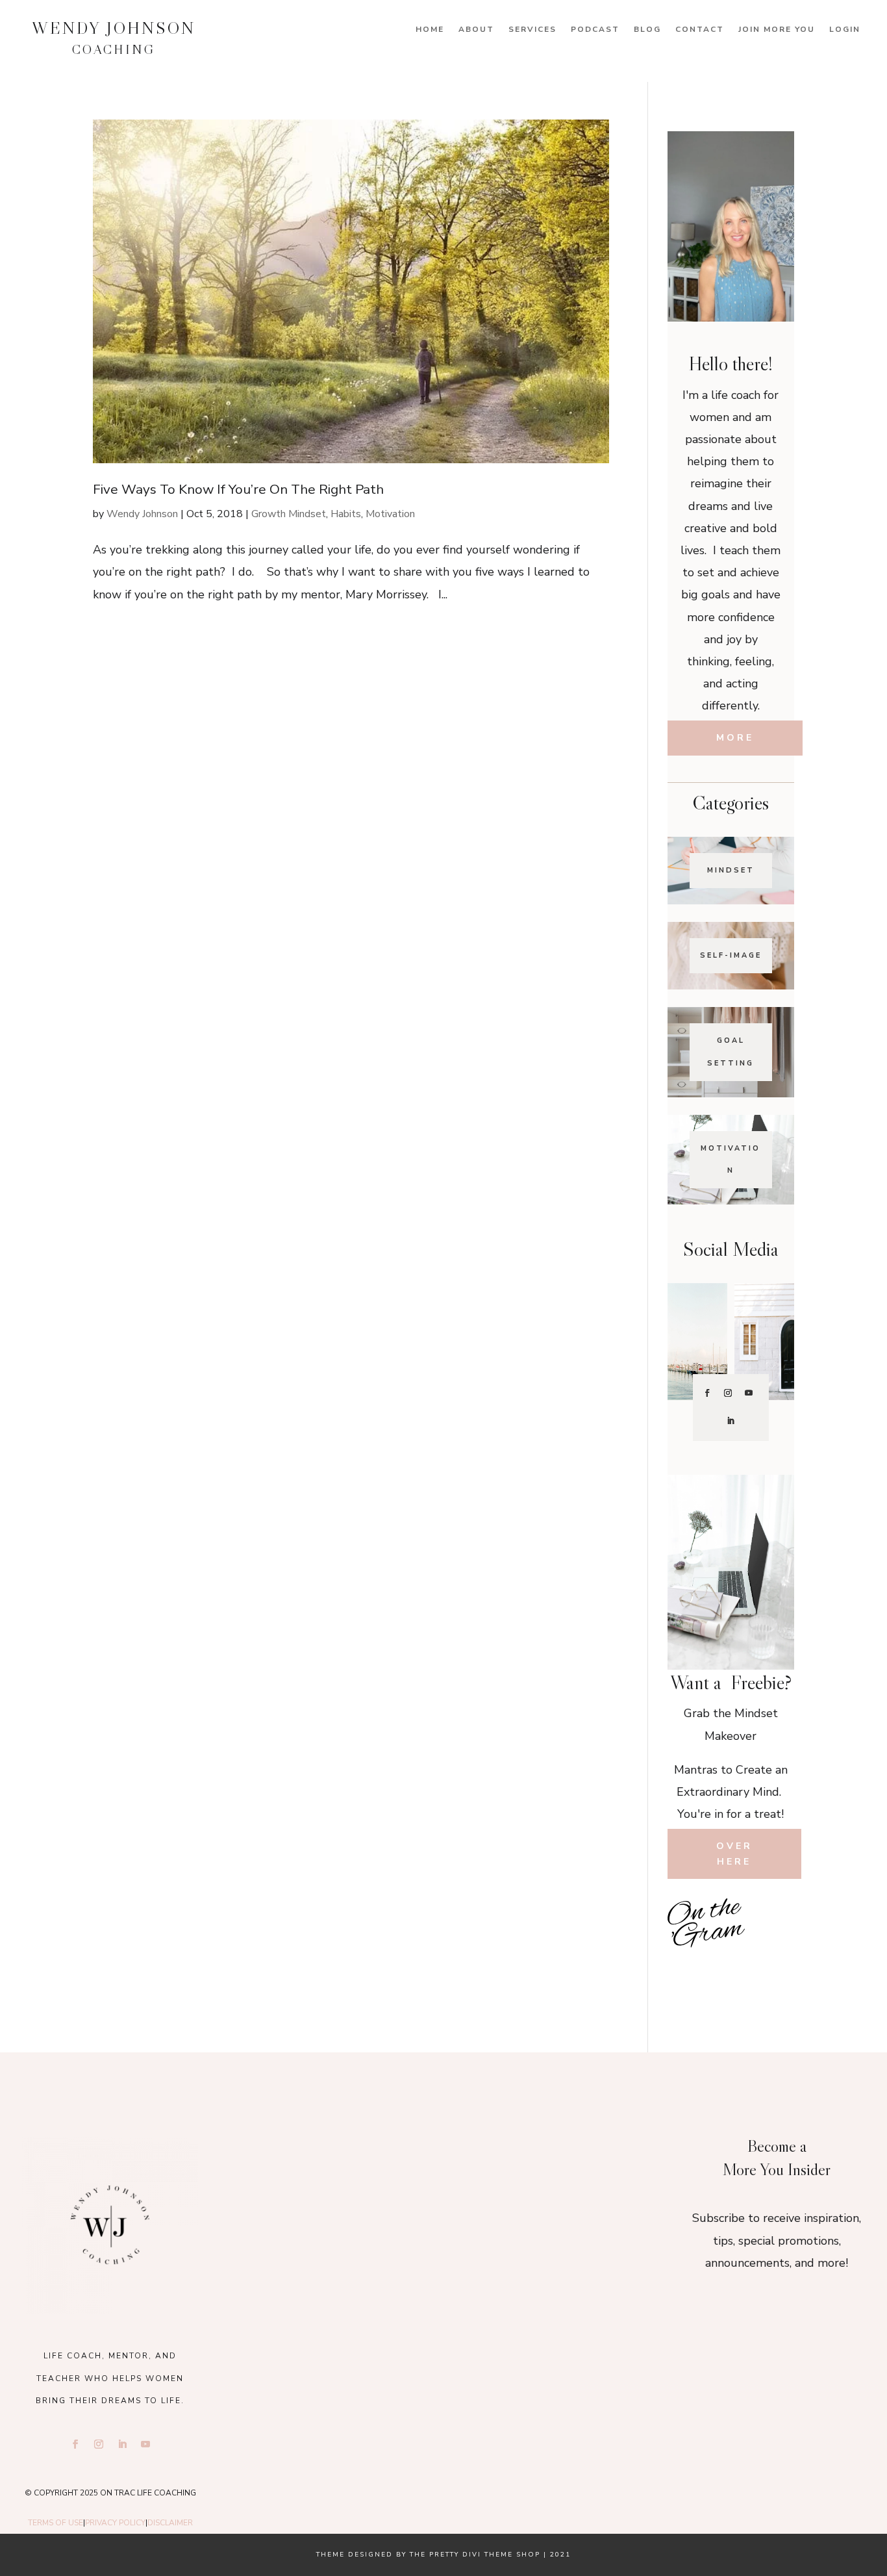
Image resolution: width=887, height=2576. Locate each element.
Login (845, 30)
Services (532, 30)
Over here (734, 1854)
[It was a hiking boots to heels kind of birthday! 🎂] (306, 2159)
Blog (647, 30)
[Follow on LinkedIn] (731, 1421)
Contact (700, 30)
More (735, 738)
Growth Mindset (289, 514)
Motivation (390, 514)
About (476, 30)
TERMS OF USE (56, 2523)
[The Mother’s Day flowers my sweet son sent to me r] (443, 2159)
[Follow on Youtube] (749, 1393)
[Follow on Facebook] (707, 1393)
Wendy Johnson (142, 514)
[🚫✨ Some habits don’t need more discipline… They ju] (773, 1969)
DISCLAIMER (170, 2523)
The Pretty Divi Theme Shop (475, 2555)
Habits (346, 514)
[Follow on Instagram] (728, 1393)
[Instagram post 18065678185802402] (731, 1969)
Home (430, 30)
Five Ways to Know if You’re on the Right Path (238, 489)
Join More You (777, 30)
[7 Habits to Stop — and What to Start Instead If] (689, 1969)
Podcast (595, 30)
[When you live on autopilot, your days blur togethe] (773, 1940)
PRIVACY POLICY (115, 2523)
